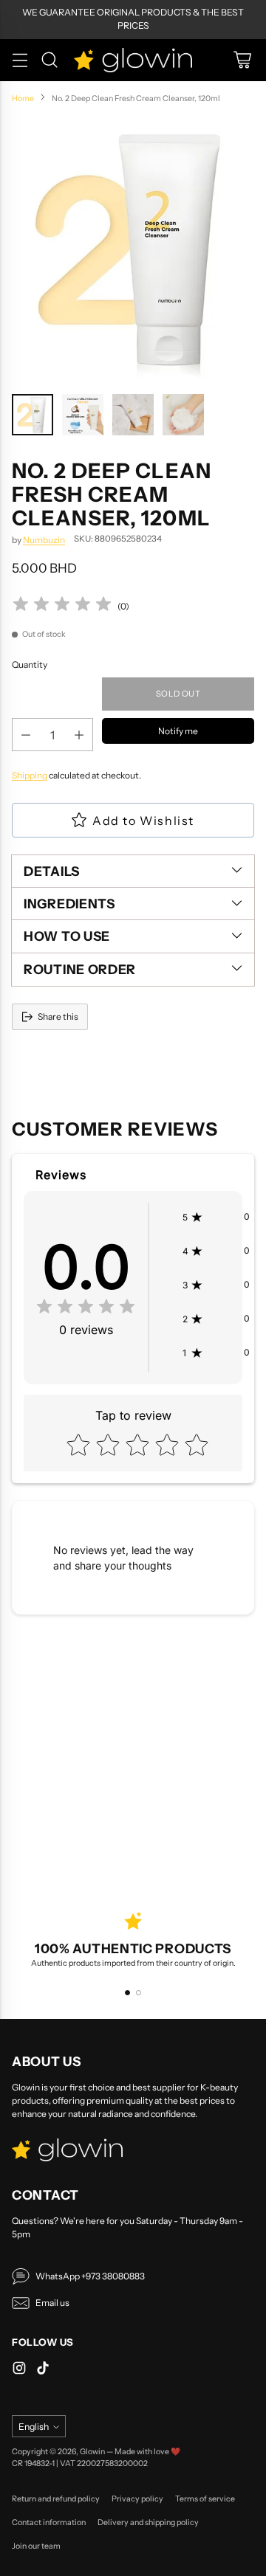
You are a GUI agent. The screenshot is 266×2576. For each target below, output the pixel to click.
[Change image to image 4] (183, 415)
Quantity (30, 664)
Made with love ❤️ (147, 2452)
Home (23, 99)
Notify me (178, 731)
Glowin (92, 2452)
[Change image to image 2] (83, 415)
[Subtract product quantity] (26, 735)
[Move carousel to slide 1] (127, 1993)
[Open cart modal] (242, 60)
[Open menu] (20, 60)
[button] (216, 1217)
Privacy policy (137, 2499)
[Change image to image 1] (33, 415)
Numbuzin (44, 540)
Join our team (36, 2546)
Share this (58, 1016)
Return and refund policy (56, 2499)
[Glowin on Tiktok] (43, 2370)
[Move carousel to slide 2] (139, 1993)
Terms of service (205, 2499)
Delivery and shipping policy (148, 2523)
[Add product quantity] (79, 735)
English (34, 2427)
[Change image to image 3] (133, 415)
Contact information (49, 2523)
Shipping (30, 775)
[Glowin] (133, 60)
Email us (52, 2303)
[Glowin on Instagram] (19, 2370)
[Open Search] (49, 60)
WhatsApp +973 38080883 (90, 2276)
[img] (62, 606)
